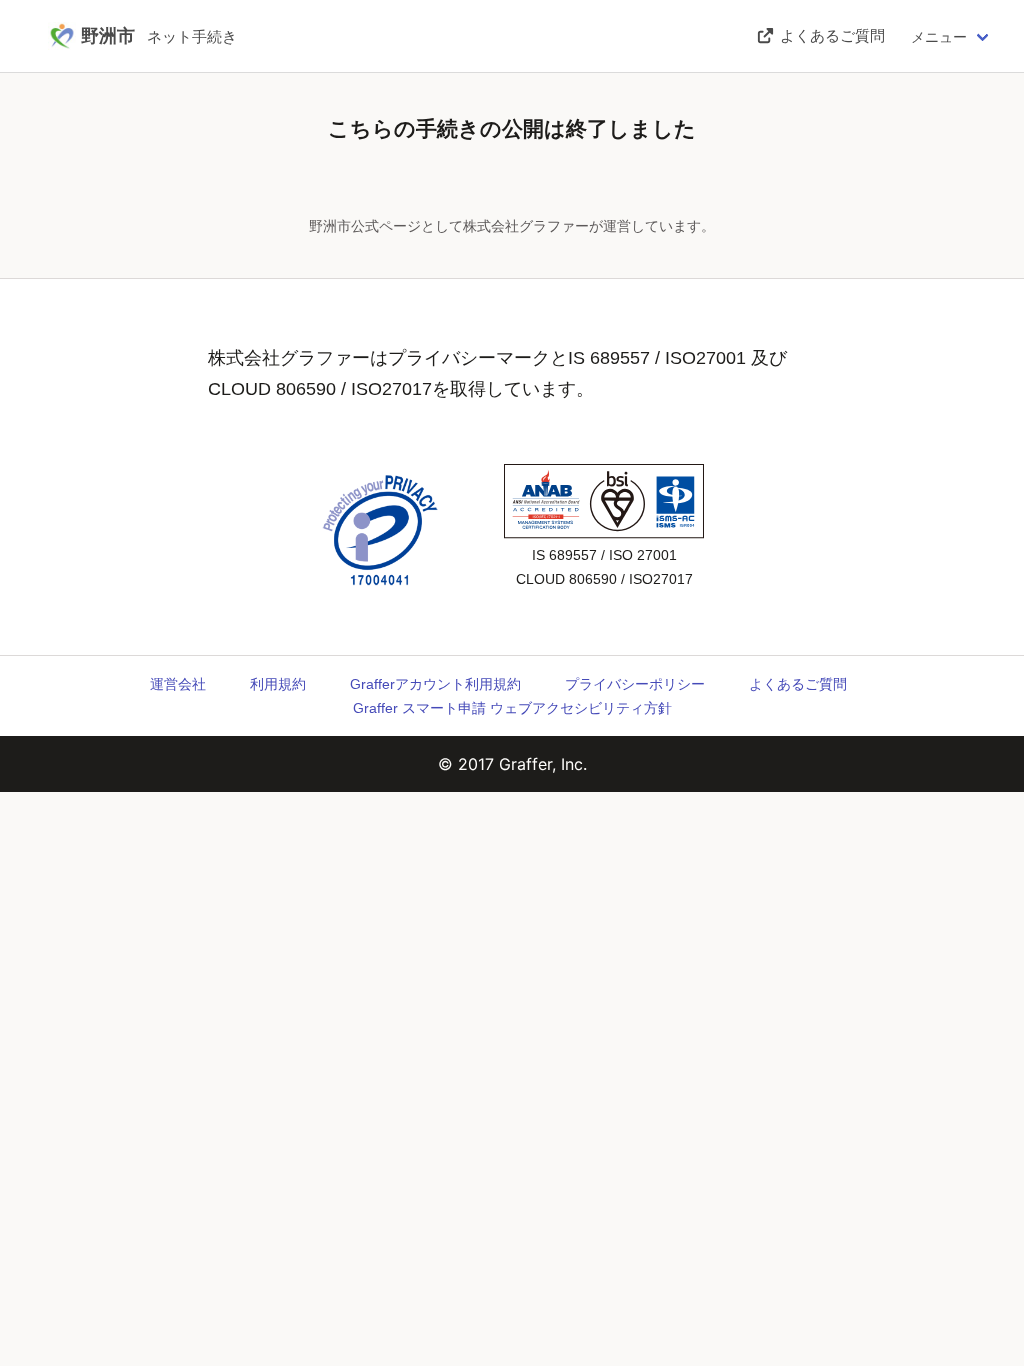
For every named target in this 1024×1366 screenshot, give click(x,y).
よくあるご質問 (798, 684)
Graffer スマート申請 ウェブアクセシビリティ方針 (512, 708)
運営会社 (178, 684)
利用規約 (278, 684)
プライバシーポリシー (635, 684)
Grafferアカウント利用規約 (435, 684)
